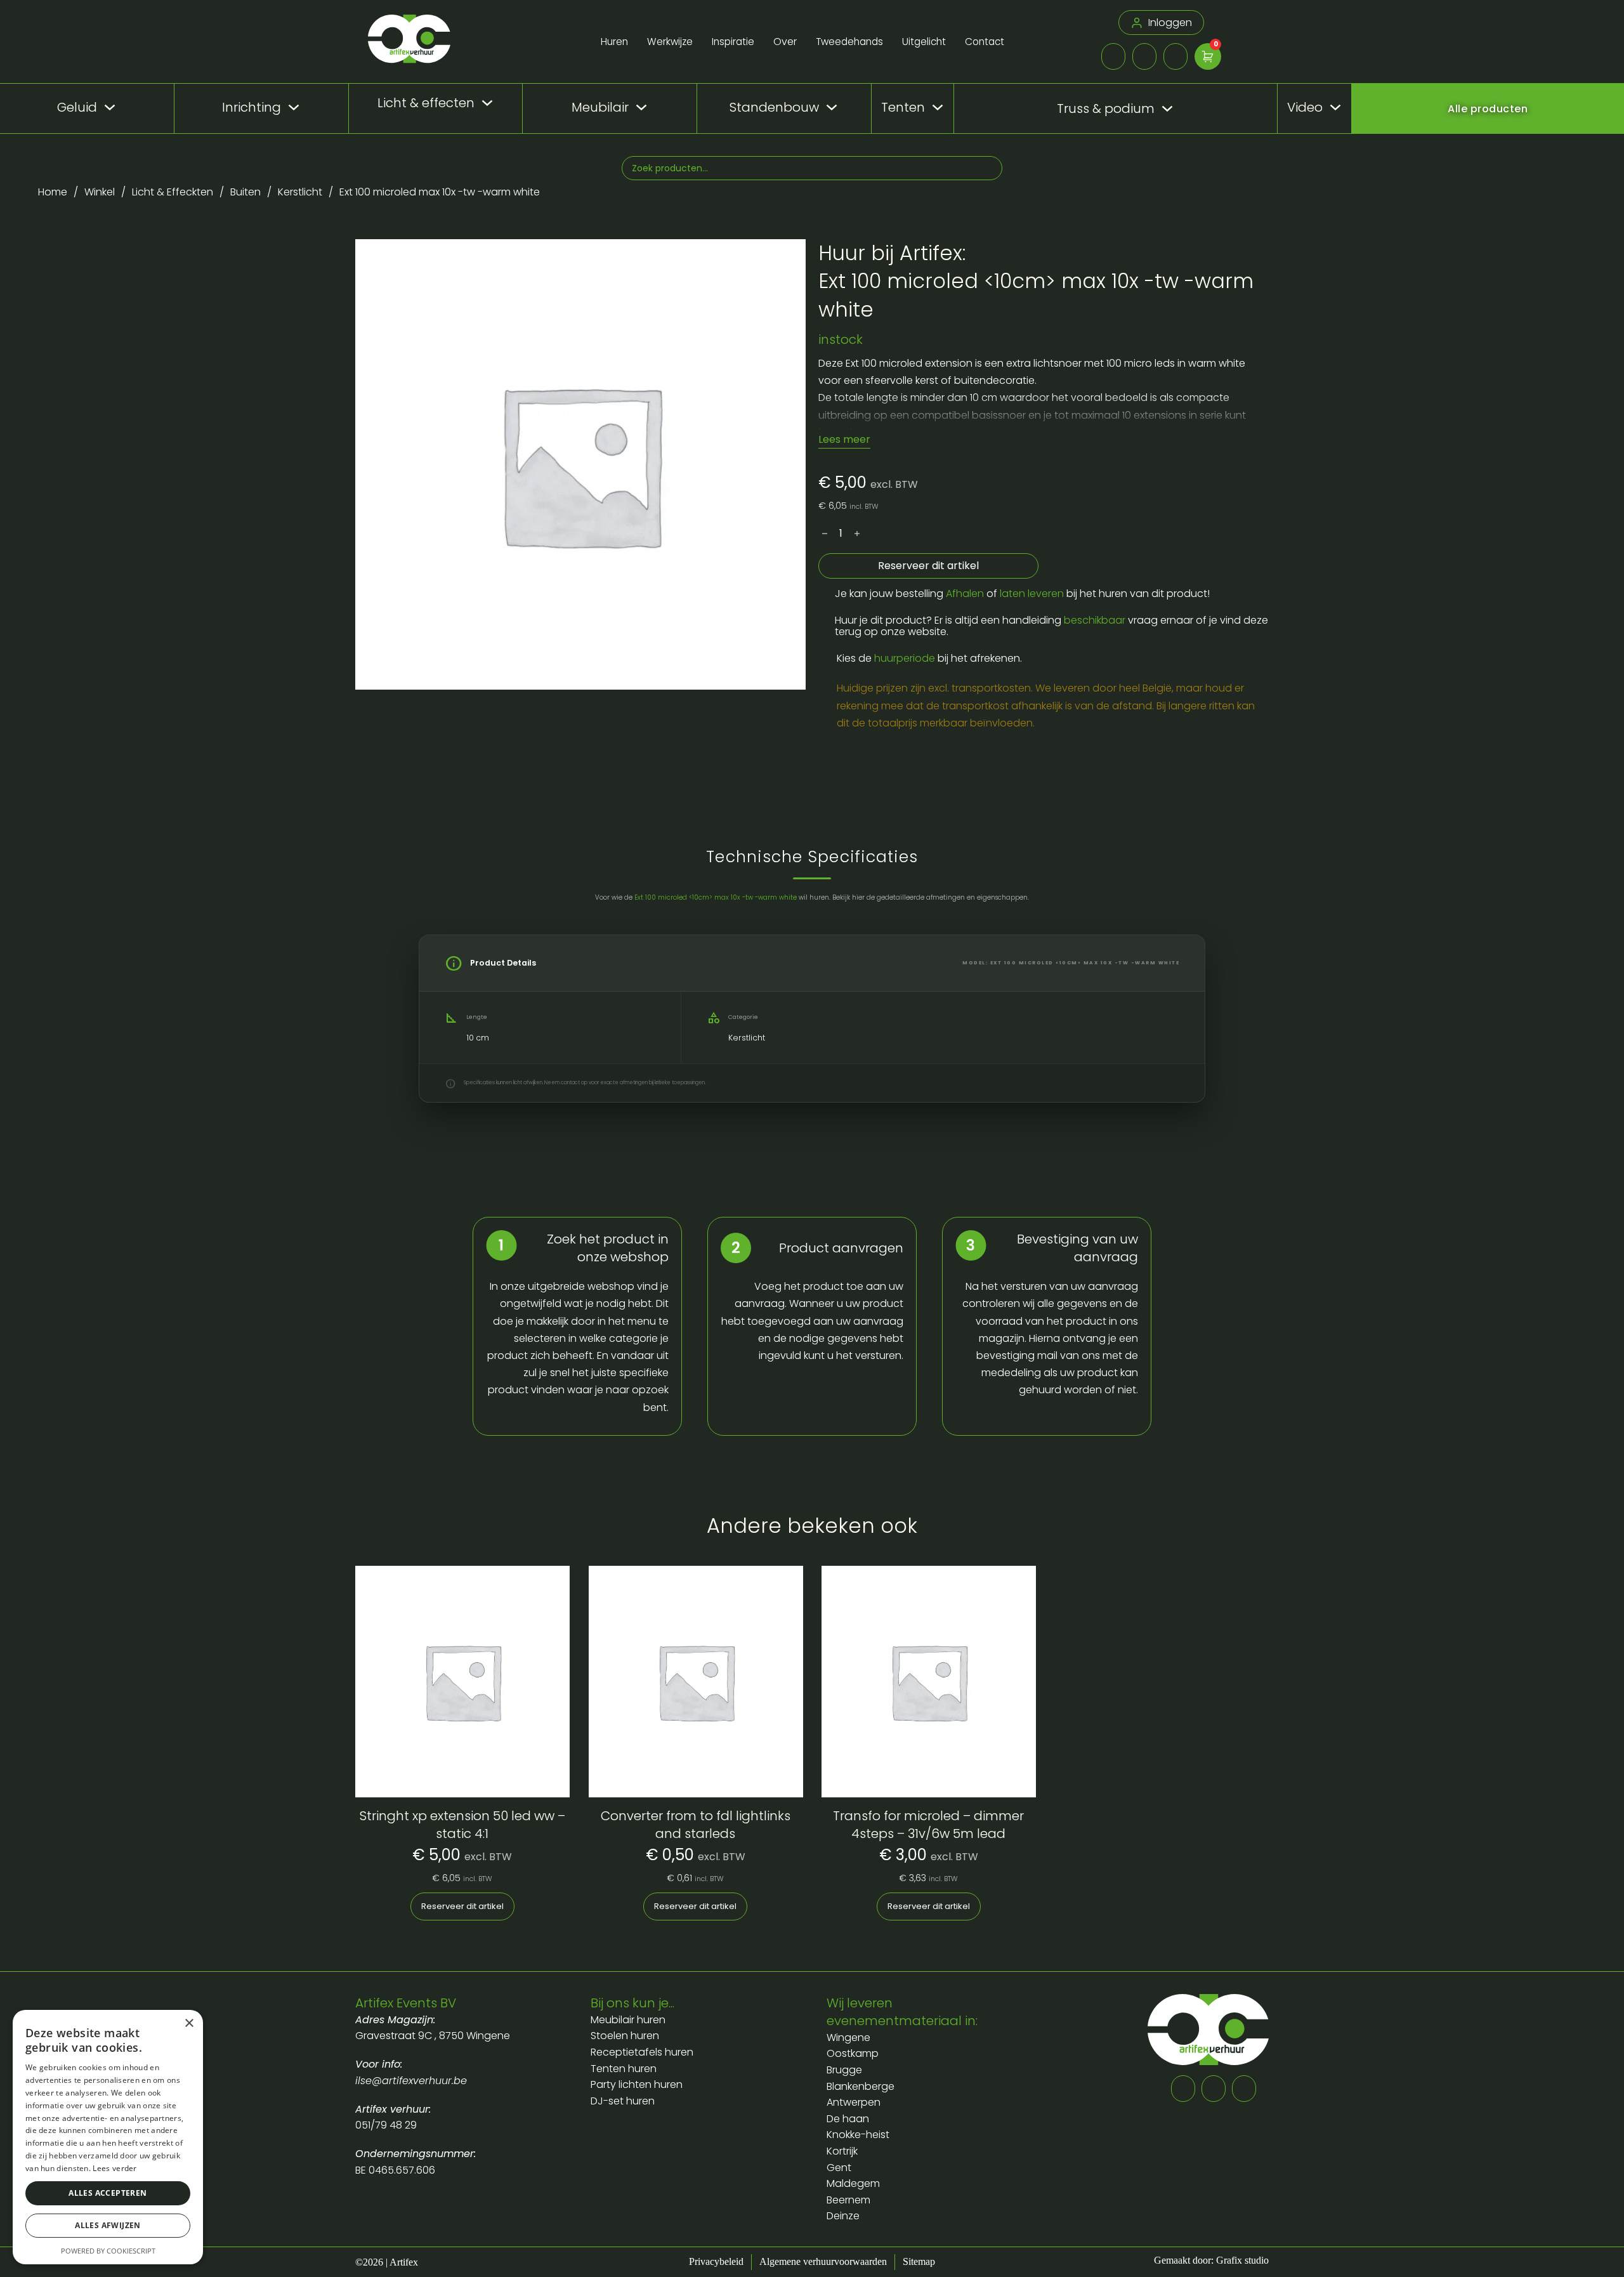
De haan (848, 2119)
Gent (839, 2168)
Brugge (844, 2070)
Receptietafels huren (642, 2052)
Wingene (848, 2037)
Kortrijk (842, 2151)
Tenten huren (624, 2069)
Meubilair (600, 107)
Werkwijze (670, 42)
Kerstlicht (300, 192)
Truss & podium (1106, 109)
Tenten (903, 107)
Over (785, 42)
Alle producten (1488, 109)
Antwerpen (854, 2102)
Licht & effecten (426, 103)
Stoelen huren (625, 2036)
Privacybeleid (716, 2261)
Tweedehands (849, 42)
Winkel (100, 192)
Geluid (77, 107)
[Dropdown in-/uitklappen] (110, 107)
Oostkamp (853, 2053)
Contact (985, 42)
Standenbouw (774, 107)
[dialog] (108, 2137)
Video (1305, 107)
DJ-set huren (623, 2101)
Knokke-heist (858, 2135)
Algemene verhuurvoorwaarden (823, 2261)
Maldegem (853, 2183)
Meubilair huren (629, 2020)
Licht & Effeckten (173, 192)
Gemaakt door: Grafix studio (1211, 2260)
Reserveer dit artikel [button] (462, 1906)
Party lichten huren (637, 2084)
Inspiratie (733, 42)
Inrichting (252, 107)
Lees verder (115, 2168)
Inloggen (1170, 23)
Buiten (246, 192)
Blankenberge (861, 2086)
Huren (614, 42)
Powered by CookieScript (108, 2251)
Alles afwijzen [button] (108, 2225)
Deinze (843, 2216)
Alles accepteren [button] (108, 2193)
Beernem (848, 2200)
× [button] (189, 2024)
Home (53, 192)
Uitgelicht (924, 42)
